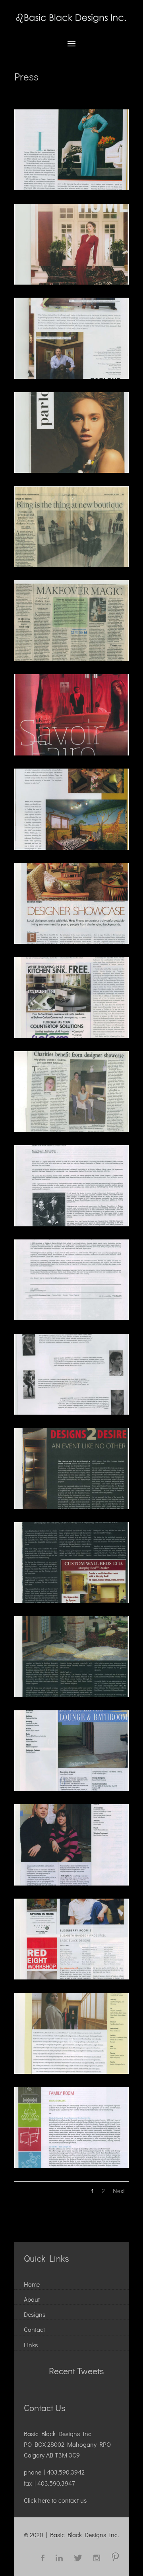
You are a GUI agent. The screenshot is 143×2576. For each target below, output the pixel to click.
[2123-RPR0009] (71, 470)
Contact (34, 2329)
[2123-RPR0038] (71, 941)
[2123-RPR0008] (71, 376)
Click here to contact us (55, 2500)
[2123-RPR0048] (71, 1789)
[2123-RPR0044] (71, 1412)
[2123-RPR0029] (71, 753)
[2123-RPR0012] (71, 659)
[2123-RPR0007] (71, 282)
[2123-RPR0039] (71, 1036)
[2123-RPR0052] (71, 2166)
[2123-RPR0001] (71, 188)
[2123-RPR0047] (71, 1695)
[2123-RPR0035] (71, 847)
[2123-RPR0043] (71, 1318)
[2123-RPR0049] (71, 1883)
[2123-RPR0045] (71, 1506)
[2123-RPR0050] (71, 1977)
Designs (35, 2314)
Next (119, 2191)
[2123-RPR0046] (71, 1600)
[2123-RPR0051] (71, 2071)
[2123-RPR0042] (71, 1224)
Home (32, 2284)
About (32, 2299)
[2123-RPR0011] (71, 565)
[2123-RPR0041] (71, 1129)
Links (31, 2345)
